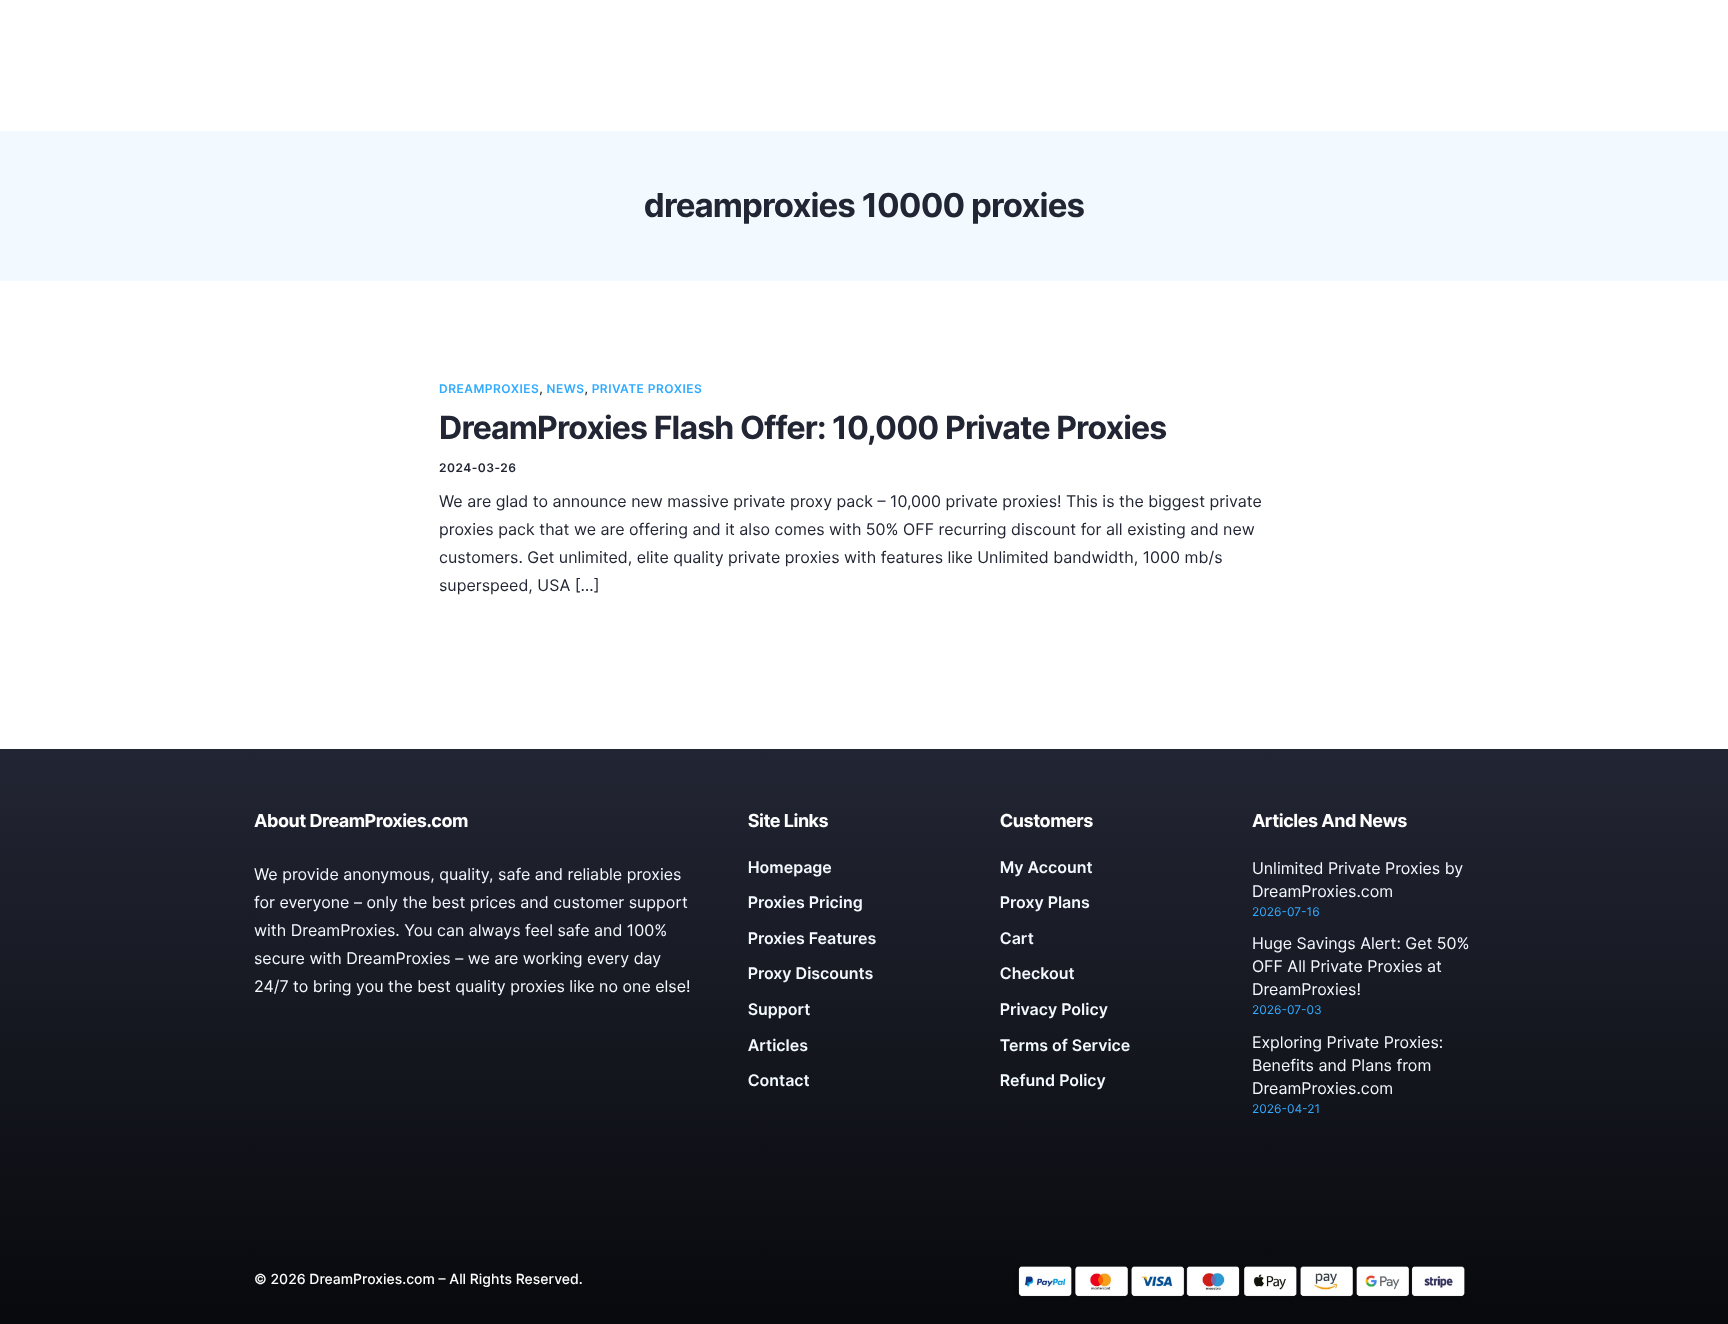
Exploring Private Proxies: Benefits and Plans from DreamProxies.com (1347, 1065)
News (566, 388)
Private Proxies (647, 388)
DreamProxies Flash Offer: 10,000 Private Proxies (802, 427)
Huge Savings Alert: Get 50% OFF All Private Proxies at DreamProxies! (1361, 966)
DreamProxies (489, 388)
